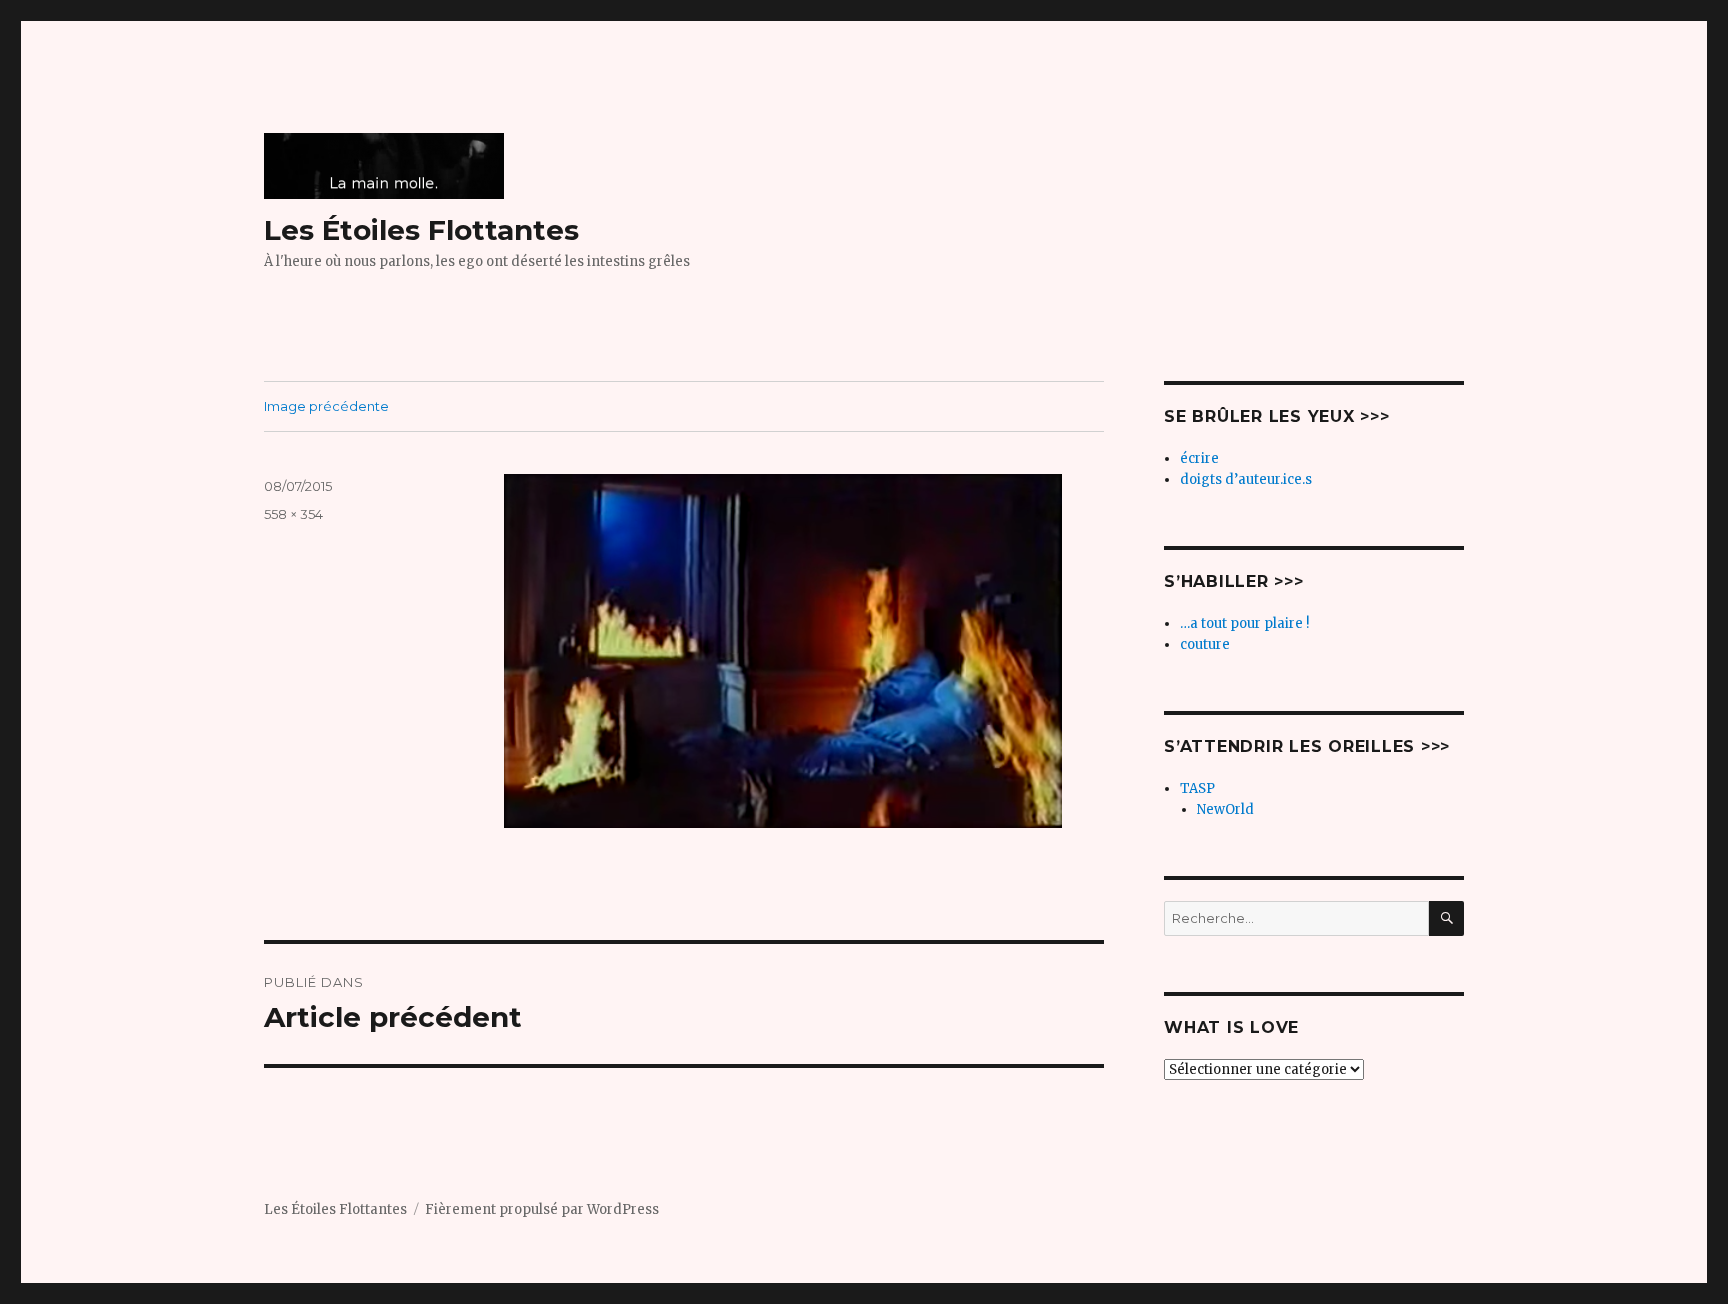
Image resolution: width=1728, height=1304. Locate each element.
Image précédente (326, 406)
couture (1205, 644)
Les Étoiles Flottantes (421, 230)
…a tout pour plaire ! (1244, 623)
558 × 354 (293, 514)
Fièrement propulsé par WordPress (542, 1209)
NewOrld (1225, 809)
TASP (1197, 788)
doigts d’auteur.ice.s (1246, 479)
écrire (1199, 458)
